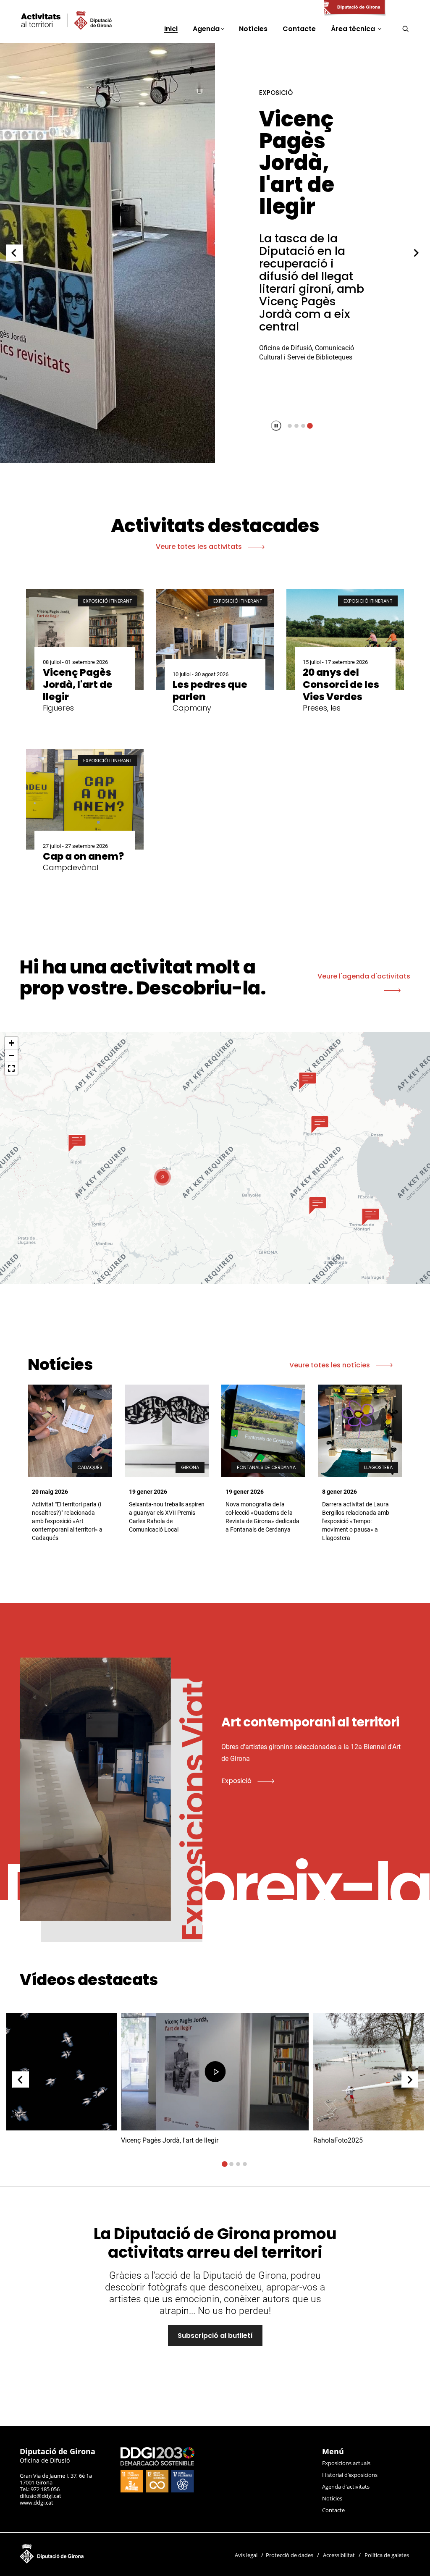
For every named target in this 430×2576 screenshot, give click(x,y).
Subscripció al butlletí (215, 2336)
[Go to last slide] (14, 253)
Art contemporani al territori (308, 152)
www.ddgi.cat (37, 2503)
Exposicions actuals (346, 2463)
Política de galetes (387, 2555)
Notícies (332, 2498)
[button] (77, 1143)
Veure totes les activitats (200, 547)
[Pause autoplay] (276, 426)
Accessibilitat (339, 2555)
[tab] (290, 426)
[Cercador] (405, 29)
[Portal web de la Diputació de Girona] (354, 8)
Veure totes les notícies (330, 1365)
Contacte (333, 2510)
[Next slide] (416, 253)
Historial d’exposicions (350, 2475)
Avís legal (246, 2555)
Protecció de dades (290, 2555)
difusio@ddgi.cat (41, 2496)
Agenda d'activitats (346, 2487)
